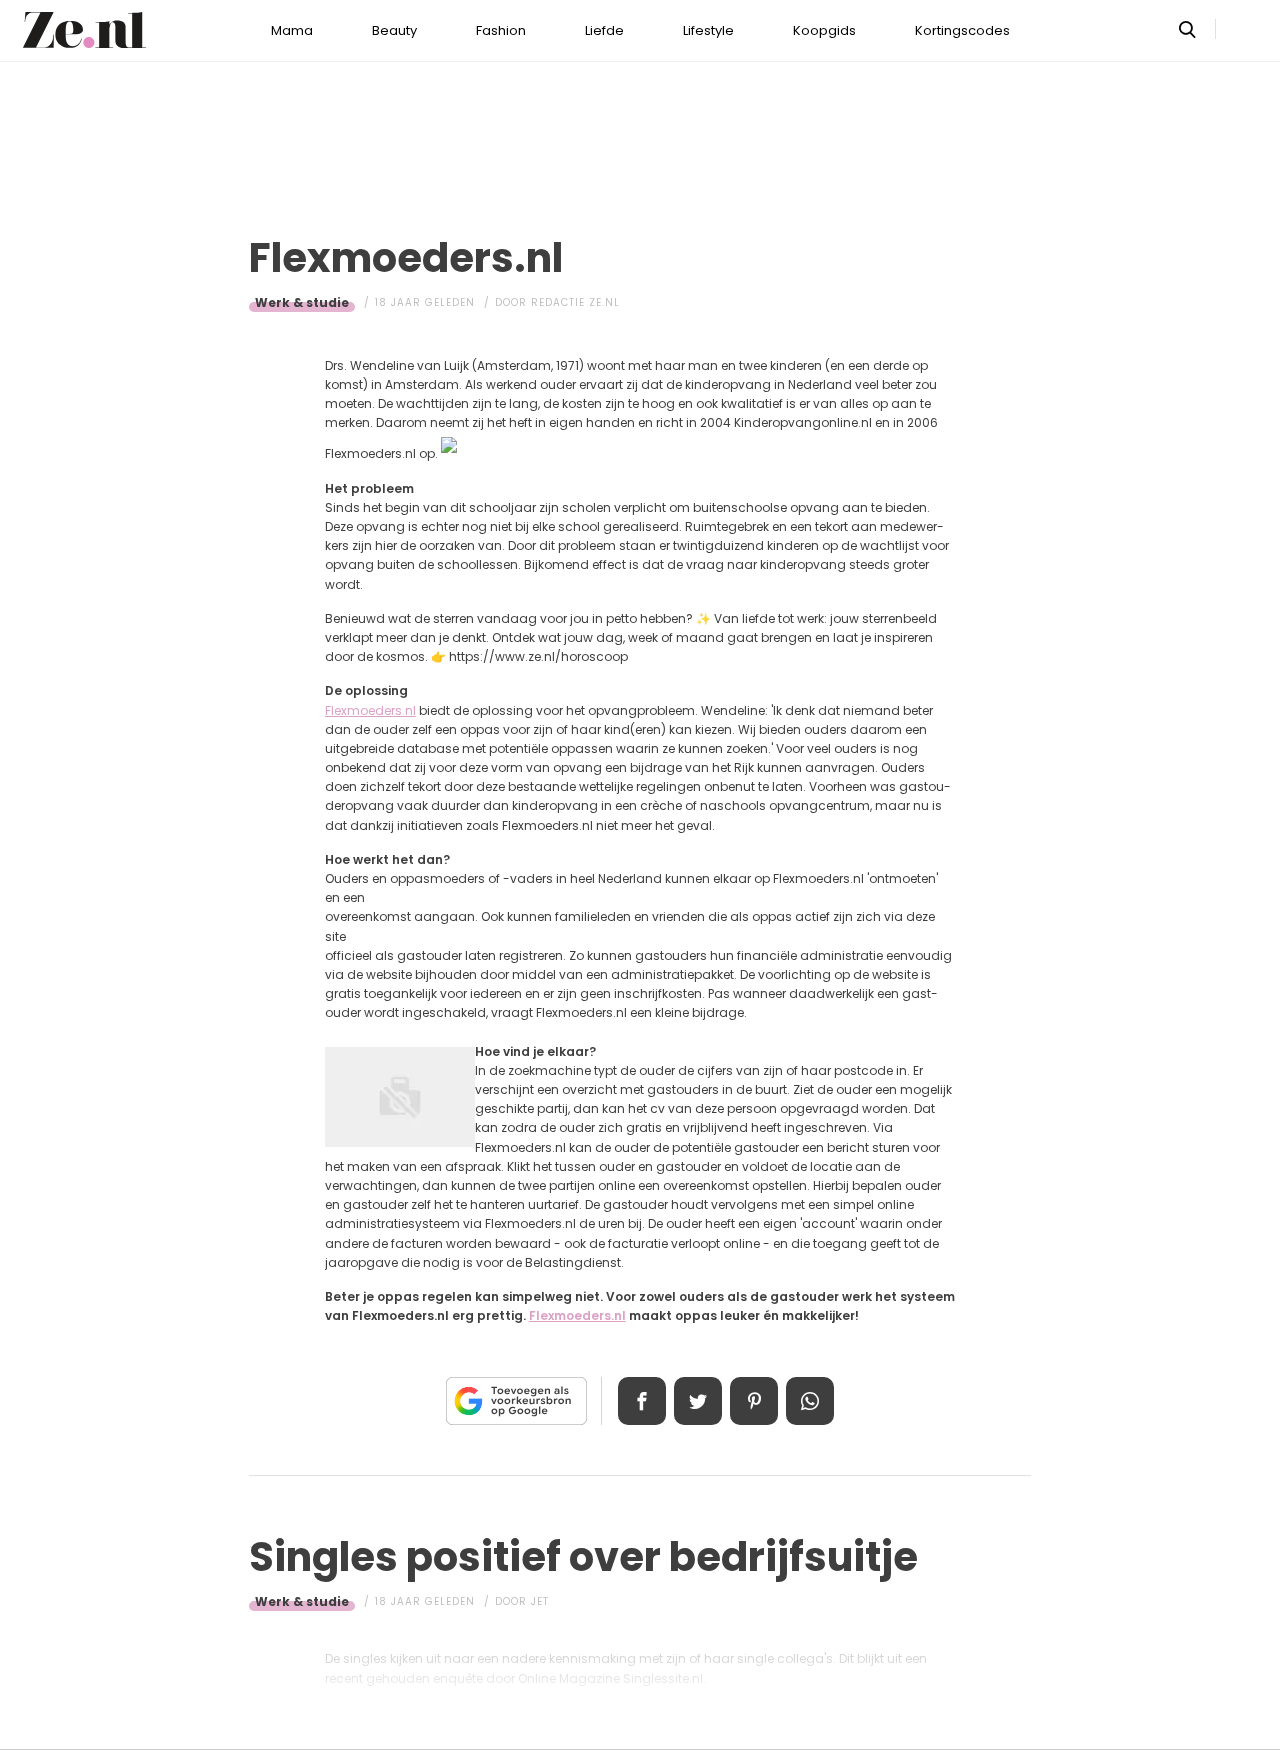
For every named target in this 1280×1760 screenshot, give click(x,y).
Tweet (698, 1401)
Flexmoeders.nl (370, 710)
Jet (540, 1601)
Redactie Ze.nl (575, 302)
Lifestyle (708, 30)
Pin (754, 1401)
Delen (642, 1401)
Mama (292, 30)
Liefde (604, 30)
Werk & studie (302, 302)
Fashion (501, 30)
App (810, 1401)
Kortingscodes (962, 30)
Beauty (394, 30)
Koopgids (824, 30)
